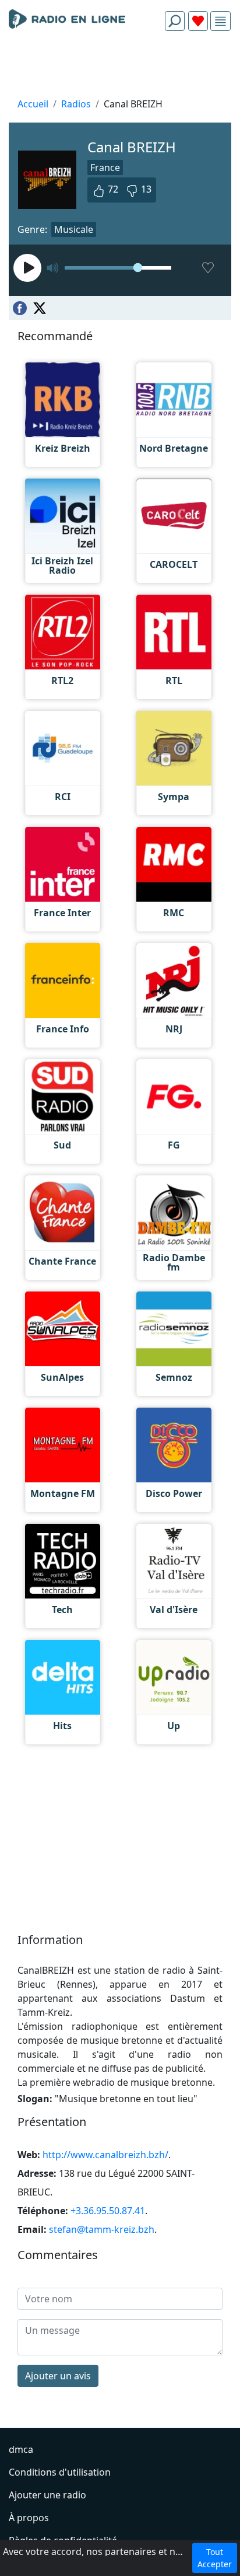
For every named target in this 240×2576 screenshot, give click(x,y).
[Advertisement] (120, 68)
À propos (29, 2518)
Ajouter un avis (58, 2376)
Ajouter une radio (47, 2495)
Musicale (74, 229)
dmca (21, 2449)
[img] (220, 21)
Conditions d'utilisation (60, 2472)
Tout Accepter (215, 2558)
